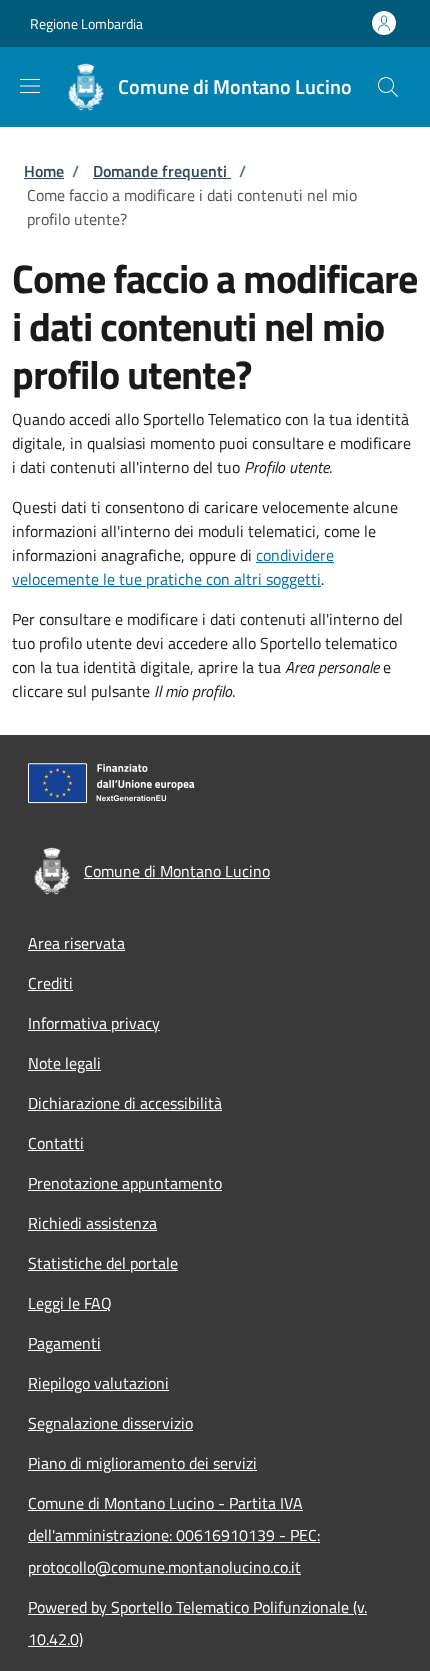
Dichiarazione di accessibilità (125, 1103)
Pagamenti (64, 1343)
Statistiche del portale (103, 1263)
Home (44, 171)
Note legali (64, 1063)
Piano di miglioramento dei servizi (142, 1463)
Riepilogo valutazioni (98, 1383)
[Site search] (388, 87)
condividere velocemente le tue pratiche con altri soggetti (173, 567)
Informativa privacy (94, 1023)
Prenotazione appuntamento (125, 1183)
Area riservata (76, 943)
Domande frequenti (162, 171)
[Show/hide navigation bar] (30, 86)
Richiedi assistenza (92, 1223)
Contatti (56, 1143)
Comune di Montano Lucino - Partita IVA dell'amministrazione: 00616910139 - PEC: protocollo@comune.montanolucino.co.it (174, 1535)
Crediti (50, 983)
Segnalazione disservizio (110, 1423)
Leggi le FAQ (70, 1303)
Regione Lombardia (86, 23)
